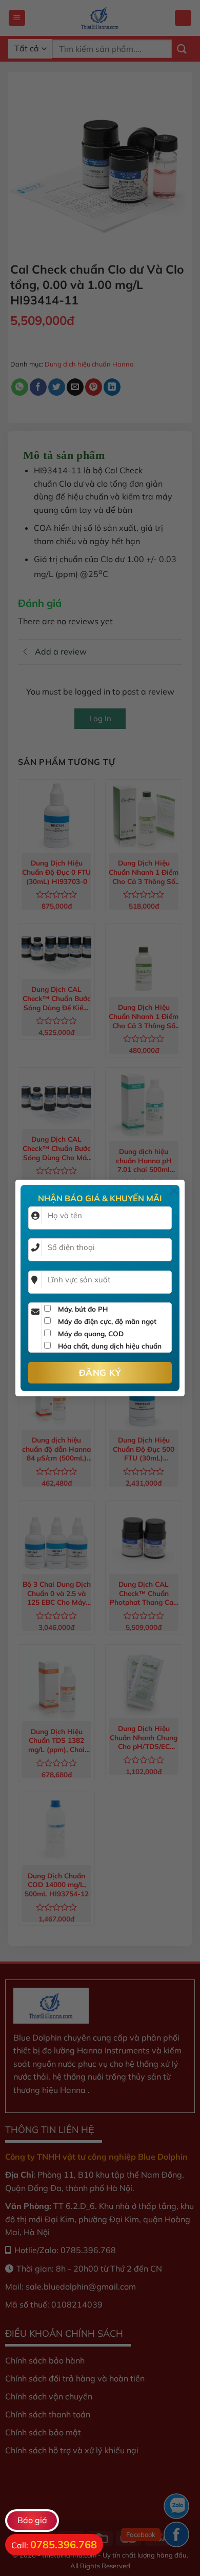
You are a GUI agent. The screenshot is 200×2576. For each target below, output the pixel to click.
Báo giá (32, 2520)
